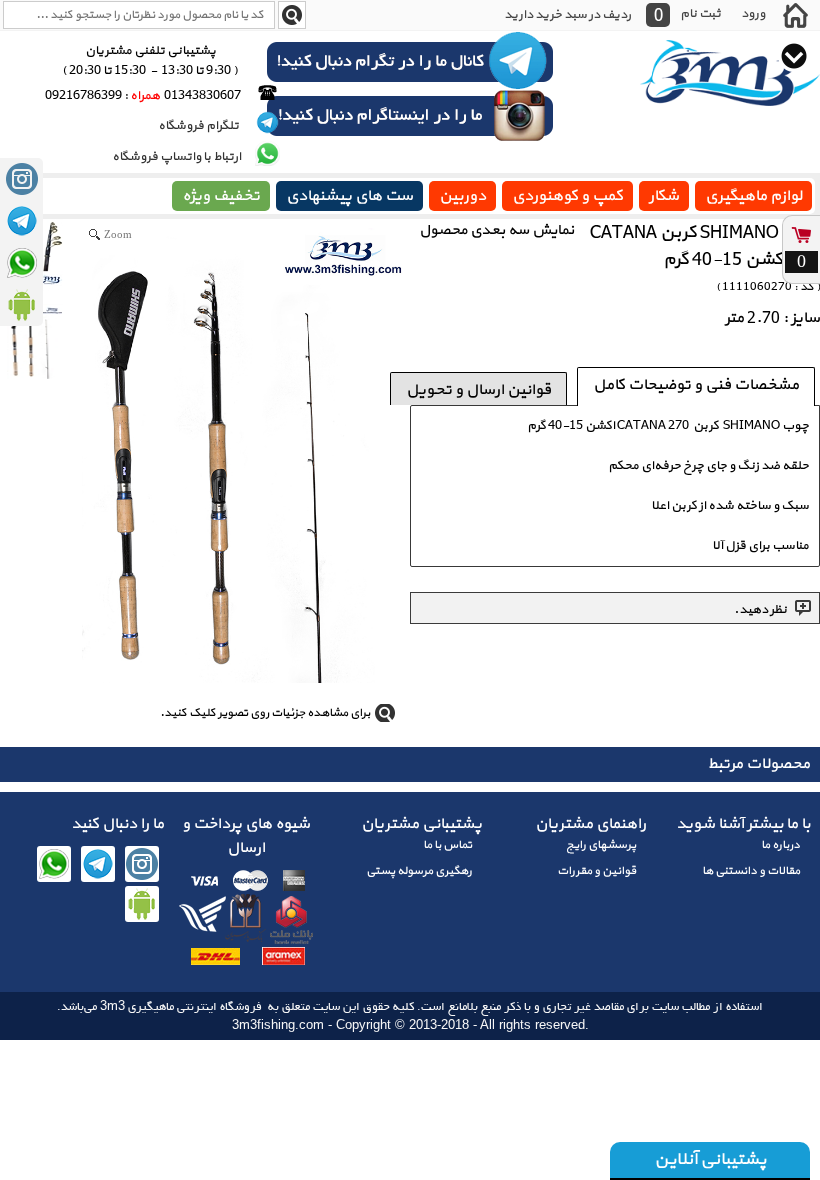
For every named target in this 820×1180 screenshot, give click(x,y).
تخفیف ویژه (221, 196)
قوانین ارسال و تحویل (478, 390)
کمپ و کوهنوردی (567, 196)
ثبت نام (700, 13)
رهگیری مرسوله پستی (419, 871)
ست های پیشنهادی (349, 196)
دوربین (462, 196)
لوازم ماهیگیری (753, 196)
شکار (664, 196)
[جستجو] (292, 15)
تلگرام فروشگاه (199, 126)
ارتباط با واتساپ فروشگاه (176, 157)
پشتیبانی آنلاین (710, 1159)
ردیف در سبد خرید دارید (567, 15)
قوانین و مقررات (596, 871)
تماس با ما (447, 845)
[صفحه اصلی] (795, 15)
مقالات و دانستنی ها (751, 871)
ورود (753, 13)
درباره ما (780, 845)
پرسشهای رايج (601, 845)
